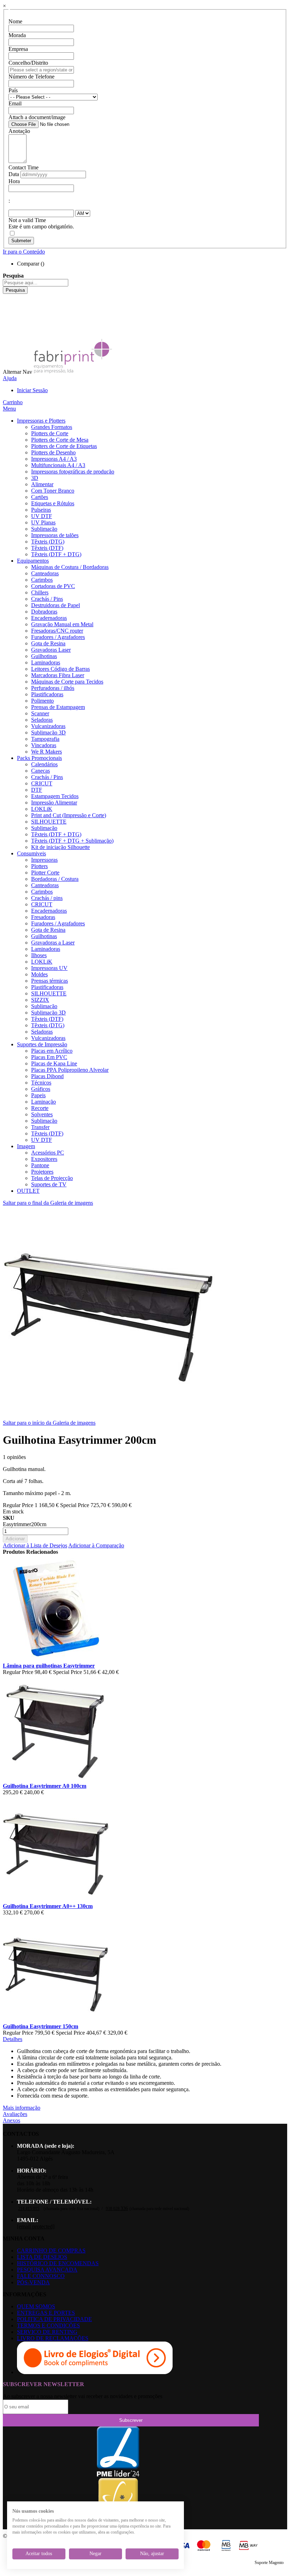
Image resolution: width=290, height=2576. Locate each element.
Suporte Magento (269, 2563)
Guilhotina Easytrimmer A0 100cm (45, 1786)
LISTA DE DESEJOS (42, 2257)
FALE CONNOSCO (41, 2276)
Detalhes (13, 2039)
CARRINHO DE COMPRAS (51, 2251)
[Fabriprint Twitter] (8, 322)
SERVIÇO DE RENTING (47, 2332)
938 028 (117, 2209)
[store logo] (73, 372)
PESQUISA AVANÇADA (47, 2270)
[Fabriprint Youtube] (8, 303)
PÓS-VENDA (33, 2282)
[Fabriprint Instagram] (8, 316)
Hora (14, 181)
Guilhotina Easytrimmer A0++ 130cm (48, 1906)
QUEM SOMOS (36, 2306)
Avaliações (15, 2114)
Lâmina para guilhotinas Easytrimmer (49, 1666)
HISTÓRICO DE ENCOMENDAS (58, 2263)
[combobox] (36, 283)
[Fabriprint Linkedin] (8, 310)
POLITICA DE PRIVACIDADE (54, 2319)
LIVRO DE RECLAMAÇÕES (53, 2338)
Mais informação (22, 2108)
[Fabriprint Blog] (8, 335)
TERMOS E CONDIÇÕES (48, 2325)
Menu (9, 409)
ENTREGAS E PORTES (46, 2313)
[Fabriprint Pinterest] (8, 329)
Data (14, 174)
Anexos (11, 2120)
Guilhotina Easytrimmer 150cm (40, 2026)
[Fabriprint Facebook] (8, 297)
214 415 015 (29, 2209)
